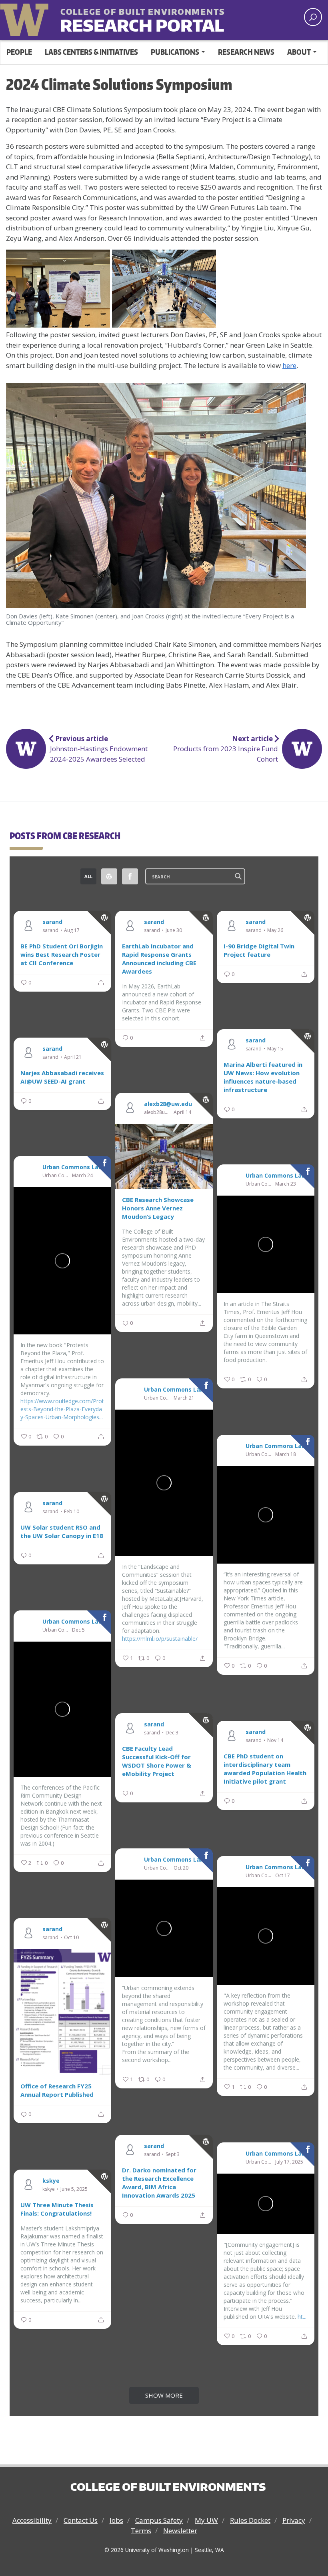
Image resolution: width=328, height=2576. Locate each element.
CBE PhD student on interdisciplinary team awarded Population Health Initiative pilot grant (265, 1769)
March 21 (184, 1398)
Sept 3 (173, 2154)
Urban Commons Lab (72, 1167)
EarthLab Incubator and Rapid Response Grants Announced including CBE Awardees (159, 959)
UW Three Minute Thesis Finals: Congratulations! (57, 2209)
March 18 (286, 1454)
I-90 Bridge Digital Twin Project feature (259, 950)
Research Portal (122, 19)
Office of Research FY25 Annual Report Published (57, 2090)
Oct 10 (71, 1938)
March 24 (82, 1176)
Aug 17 (72, 930)
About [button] (299, 52)
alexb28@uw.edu (168, 1104)
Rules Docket (250, 2520)
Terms (141, 2531)
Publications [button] (175, 52)
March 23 (286, 1184)
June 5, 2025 (74, 2189)
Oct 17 (283, 1876)
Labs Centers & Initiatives (91, 52)
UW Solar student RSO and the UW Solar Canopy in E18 (62, 1531)
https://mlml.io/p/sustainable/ (160, 1639)
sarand (52, 922)
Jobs (116, 2520)
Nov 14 (275, 1740)
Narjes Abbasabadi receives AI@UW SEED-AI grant (62, 1077)
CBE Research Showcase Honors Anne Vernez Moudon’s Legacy (158, 1208)
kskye (51, 2180)
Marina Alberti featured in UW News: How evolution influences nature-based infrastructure (263, 1077)
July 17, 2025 (289, 2162)
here (289, 365)
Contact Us (81, 2520)
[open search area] (313, 17)
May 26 (275, 930)
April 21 (73, 1057)
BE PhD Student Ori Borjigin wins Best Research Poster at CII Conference (62, 954)
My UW (206, 2520)
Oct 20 (181, 1868)
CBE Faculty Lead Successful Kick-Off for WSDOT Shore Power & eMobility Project (157, 1761)
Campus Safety (159, 2520)
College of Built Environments (168, 2487)
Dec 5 (78, 1630)
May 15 (275, 1049)
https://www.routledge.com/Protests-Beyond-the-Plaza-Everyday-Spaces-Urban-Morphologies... (62, 1409)
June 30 (174, 930)
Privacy (294, 2520)
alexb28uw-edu (158, 1112)
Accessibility (32, 2520)
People (19, 52)
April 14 (182, 1112)
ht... (302, 2317)
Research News (246, 52)
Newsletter (180, 2531)
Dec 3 (172, 1733)
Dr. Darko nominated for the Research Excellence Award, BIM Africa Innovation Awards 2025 (159, 2183)
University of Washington (26, 18)
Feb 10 (72, 1512)
